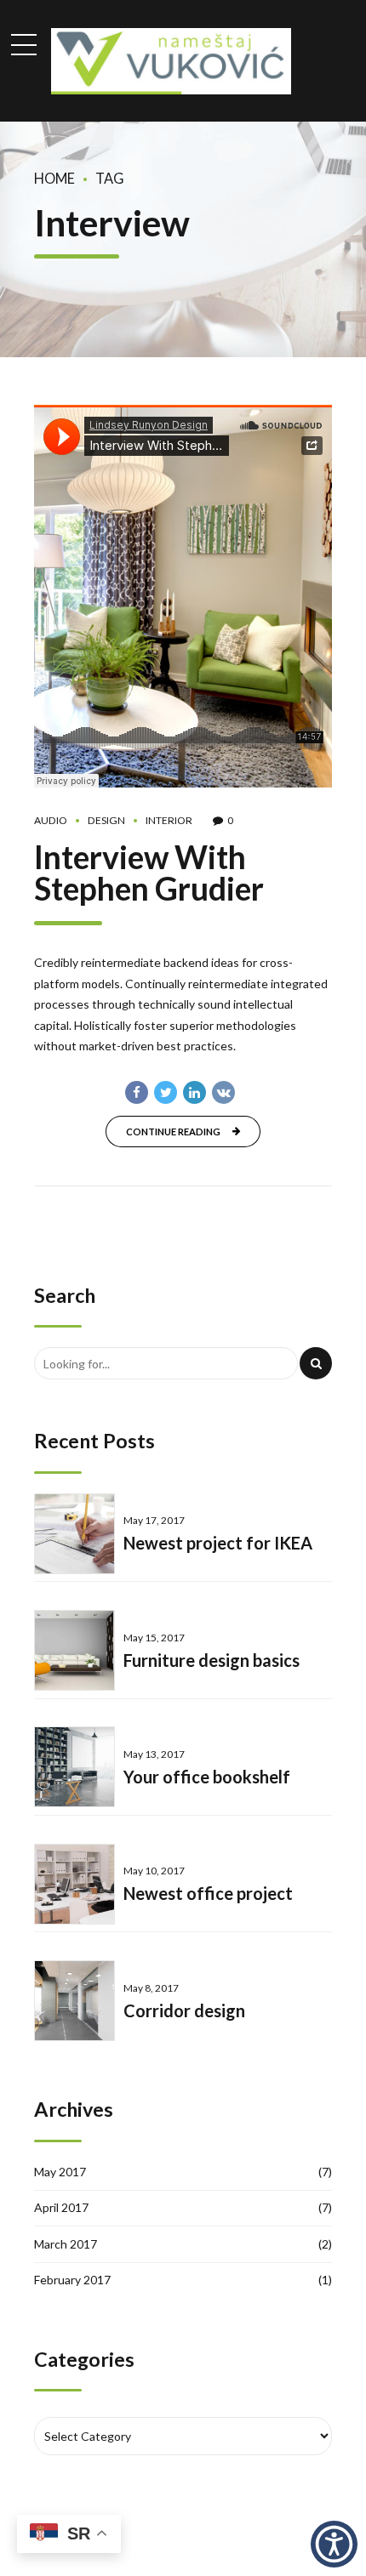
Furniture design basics (212, 1660)
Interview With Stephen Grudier (149, 873)
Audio (51, 820)
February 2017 (72, 2280)
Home (54, 178)
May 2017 (60, 2172)
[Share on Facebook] (137, 1092)
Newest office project (208, 1893)
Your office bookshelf (207, 1777)
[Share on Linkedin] (194, 1092)
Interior (169, 820)
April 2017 (61, 2207)
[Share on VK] (223, 1092)
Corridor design (184, 2010)
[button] (334, 2544)
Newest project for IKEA (218, 1543)
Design (106, 820)
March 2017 (66, 2244)
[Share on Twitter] (166, 1092)
